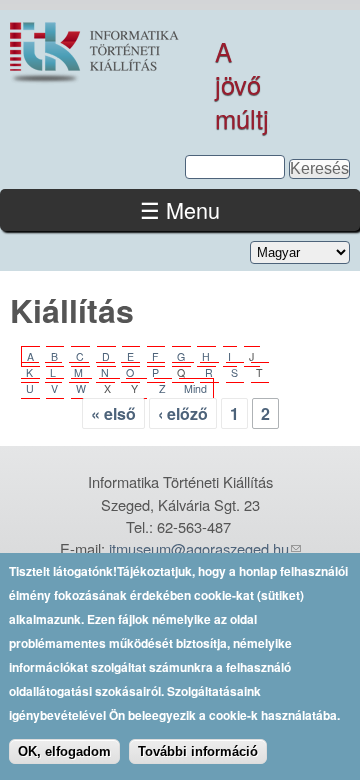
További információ (198, 751)
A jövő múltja (249, 84)
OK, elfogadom (64, 751)
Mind (195, 388)
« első (113, 413)
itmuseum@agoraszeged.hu (199, 548)
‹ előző (183, 413)
